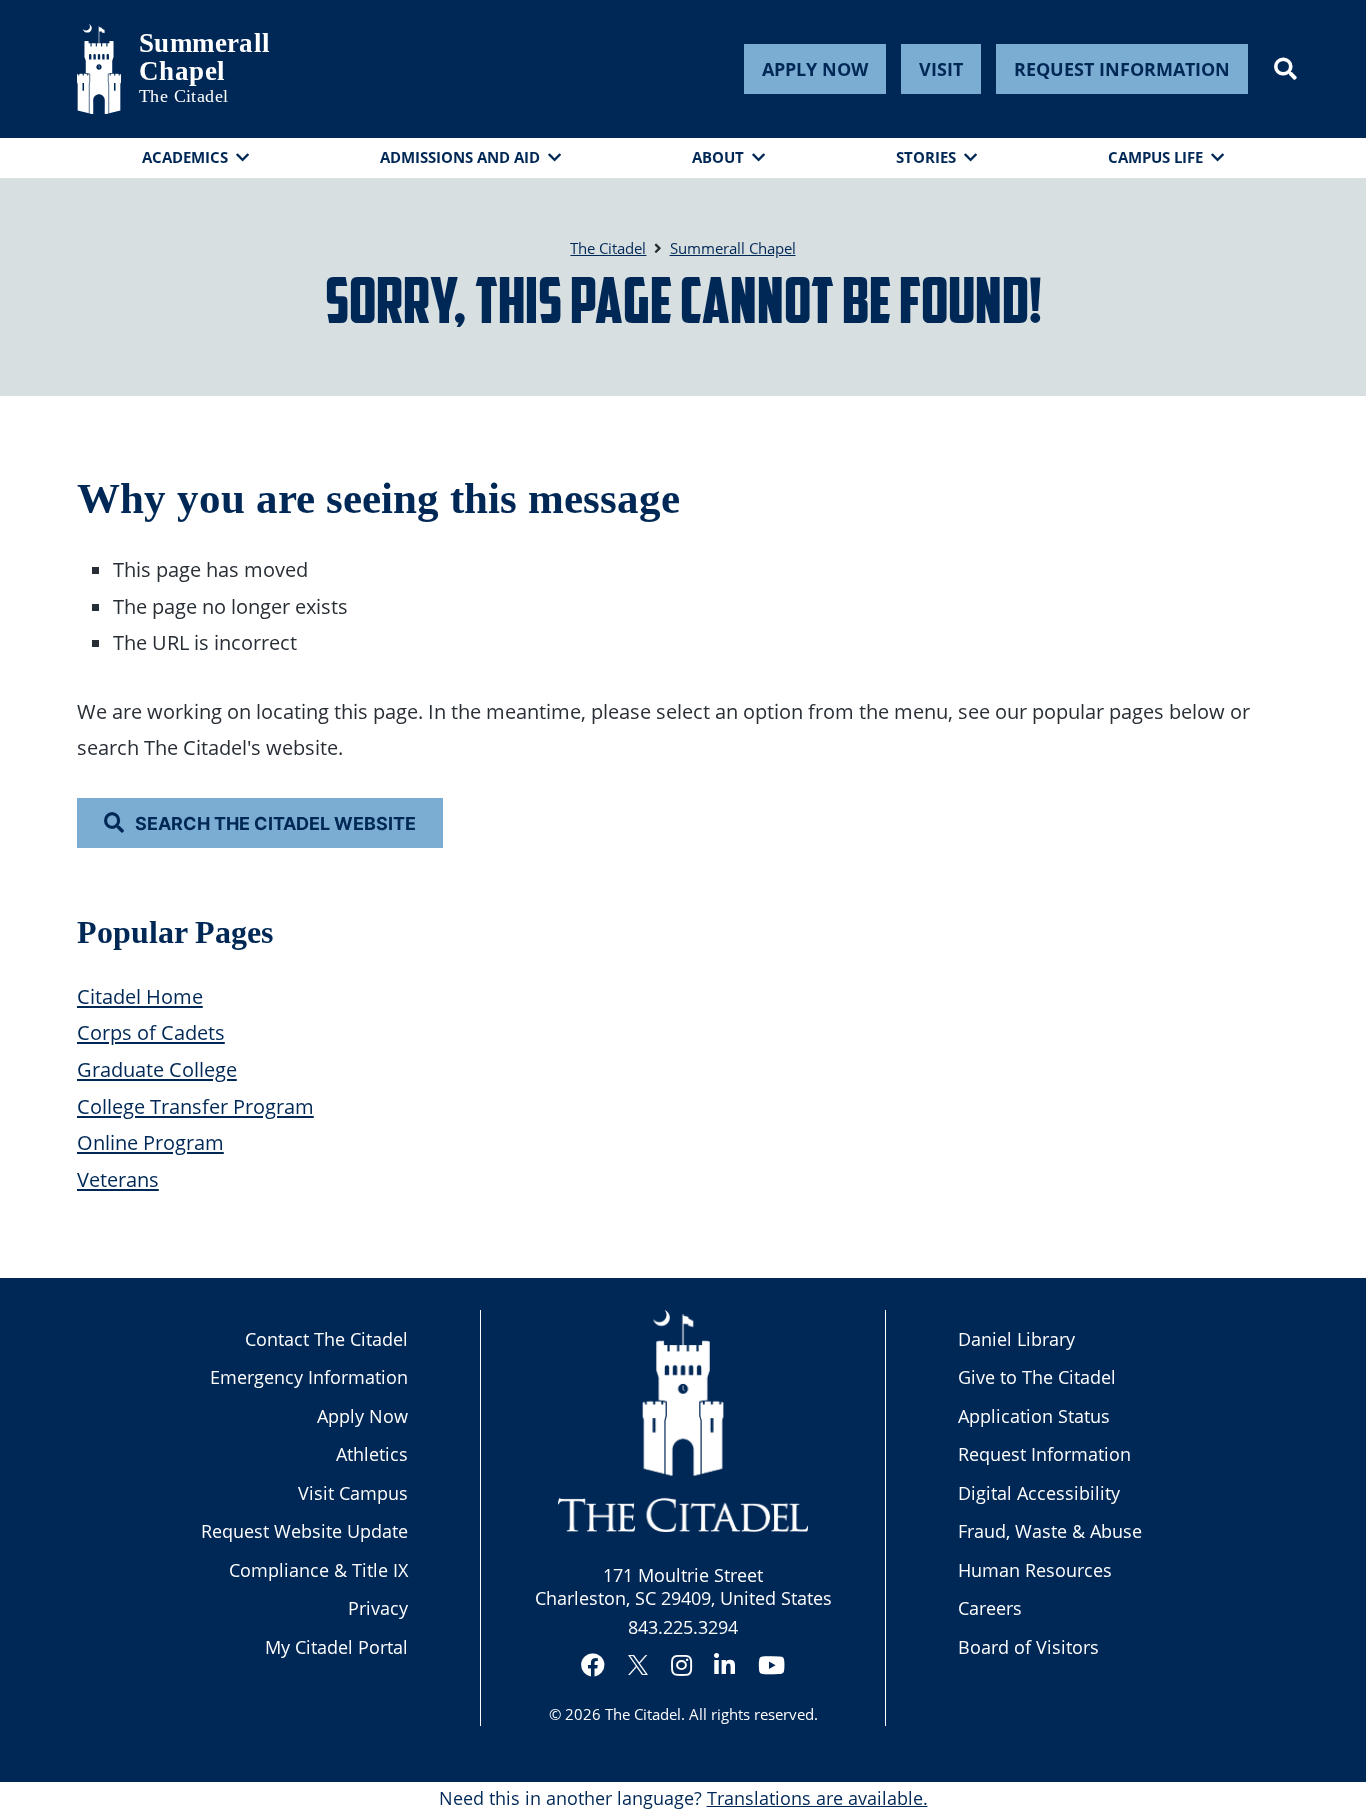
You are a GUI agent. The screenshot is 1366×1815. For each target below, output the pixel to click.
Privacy (378, 1608)
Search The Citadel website (275, 823)
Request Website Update (304, 1531)
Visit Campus (353, 1493)
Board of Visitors (1028, 1647)
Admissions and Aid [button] (460, 157)
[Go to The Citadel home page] (99, 69)
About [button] (718, 157)
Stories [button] (926, 157)
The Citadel (643, 1714)
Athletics (372, 1454)
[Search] (1285, 69)
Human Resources (1035, 1570)
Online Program (150, 1142)
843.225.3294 (683, 1627)
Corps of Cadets (151, 1032)
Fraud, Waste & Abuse (1050, 1531)
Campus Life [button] (1155, 157)
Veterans (118, 1179)
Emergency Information (309, 1377)
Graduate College (157, 1069)
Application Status (1034, 1416)
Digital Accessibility (1039, 1493)
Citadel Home (140, 996)
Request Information (1122, 69)
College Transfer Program (195, 1106)
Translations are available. (817, 1798)
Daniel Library (1016, 1339)
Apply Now (815, 69)
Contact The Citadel (326, 1339)
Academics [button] (185, 157)
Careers (990, 1608)
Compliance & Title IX (318, 1570)
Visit (941, 69)
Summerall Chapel (189, 57)
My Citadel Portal (336, 1647)
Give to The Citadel (1037, 1377)
